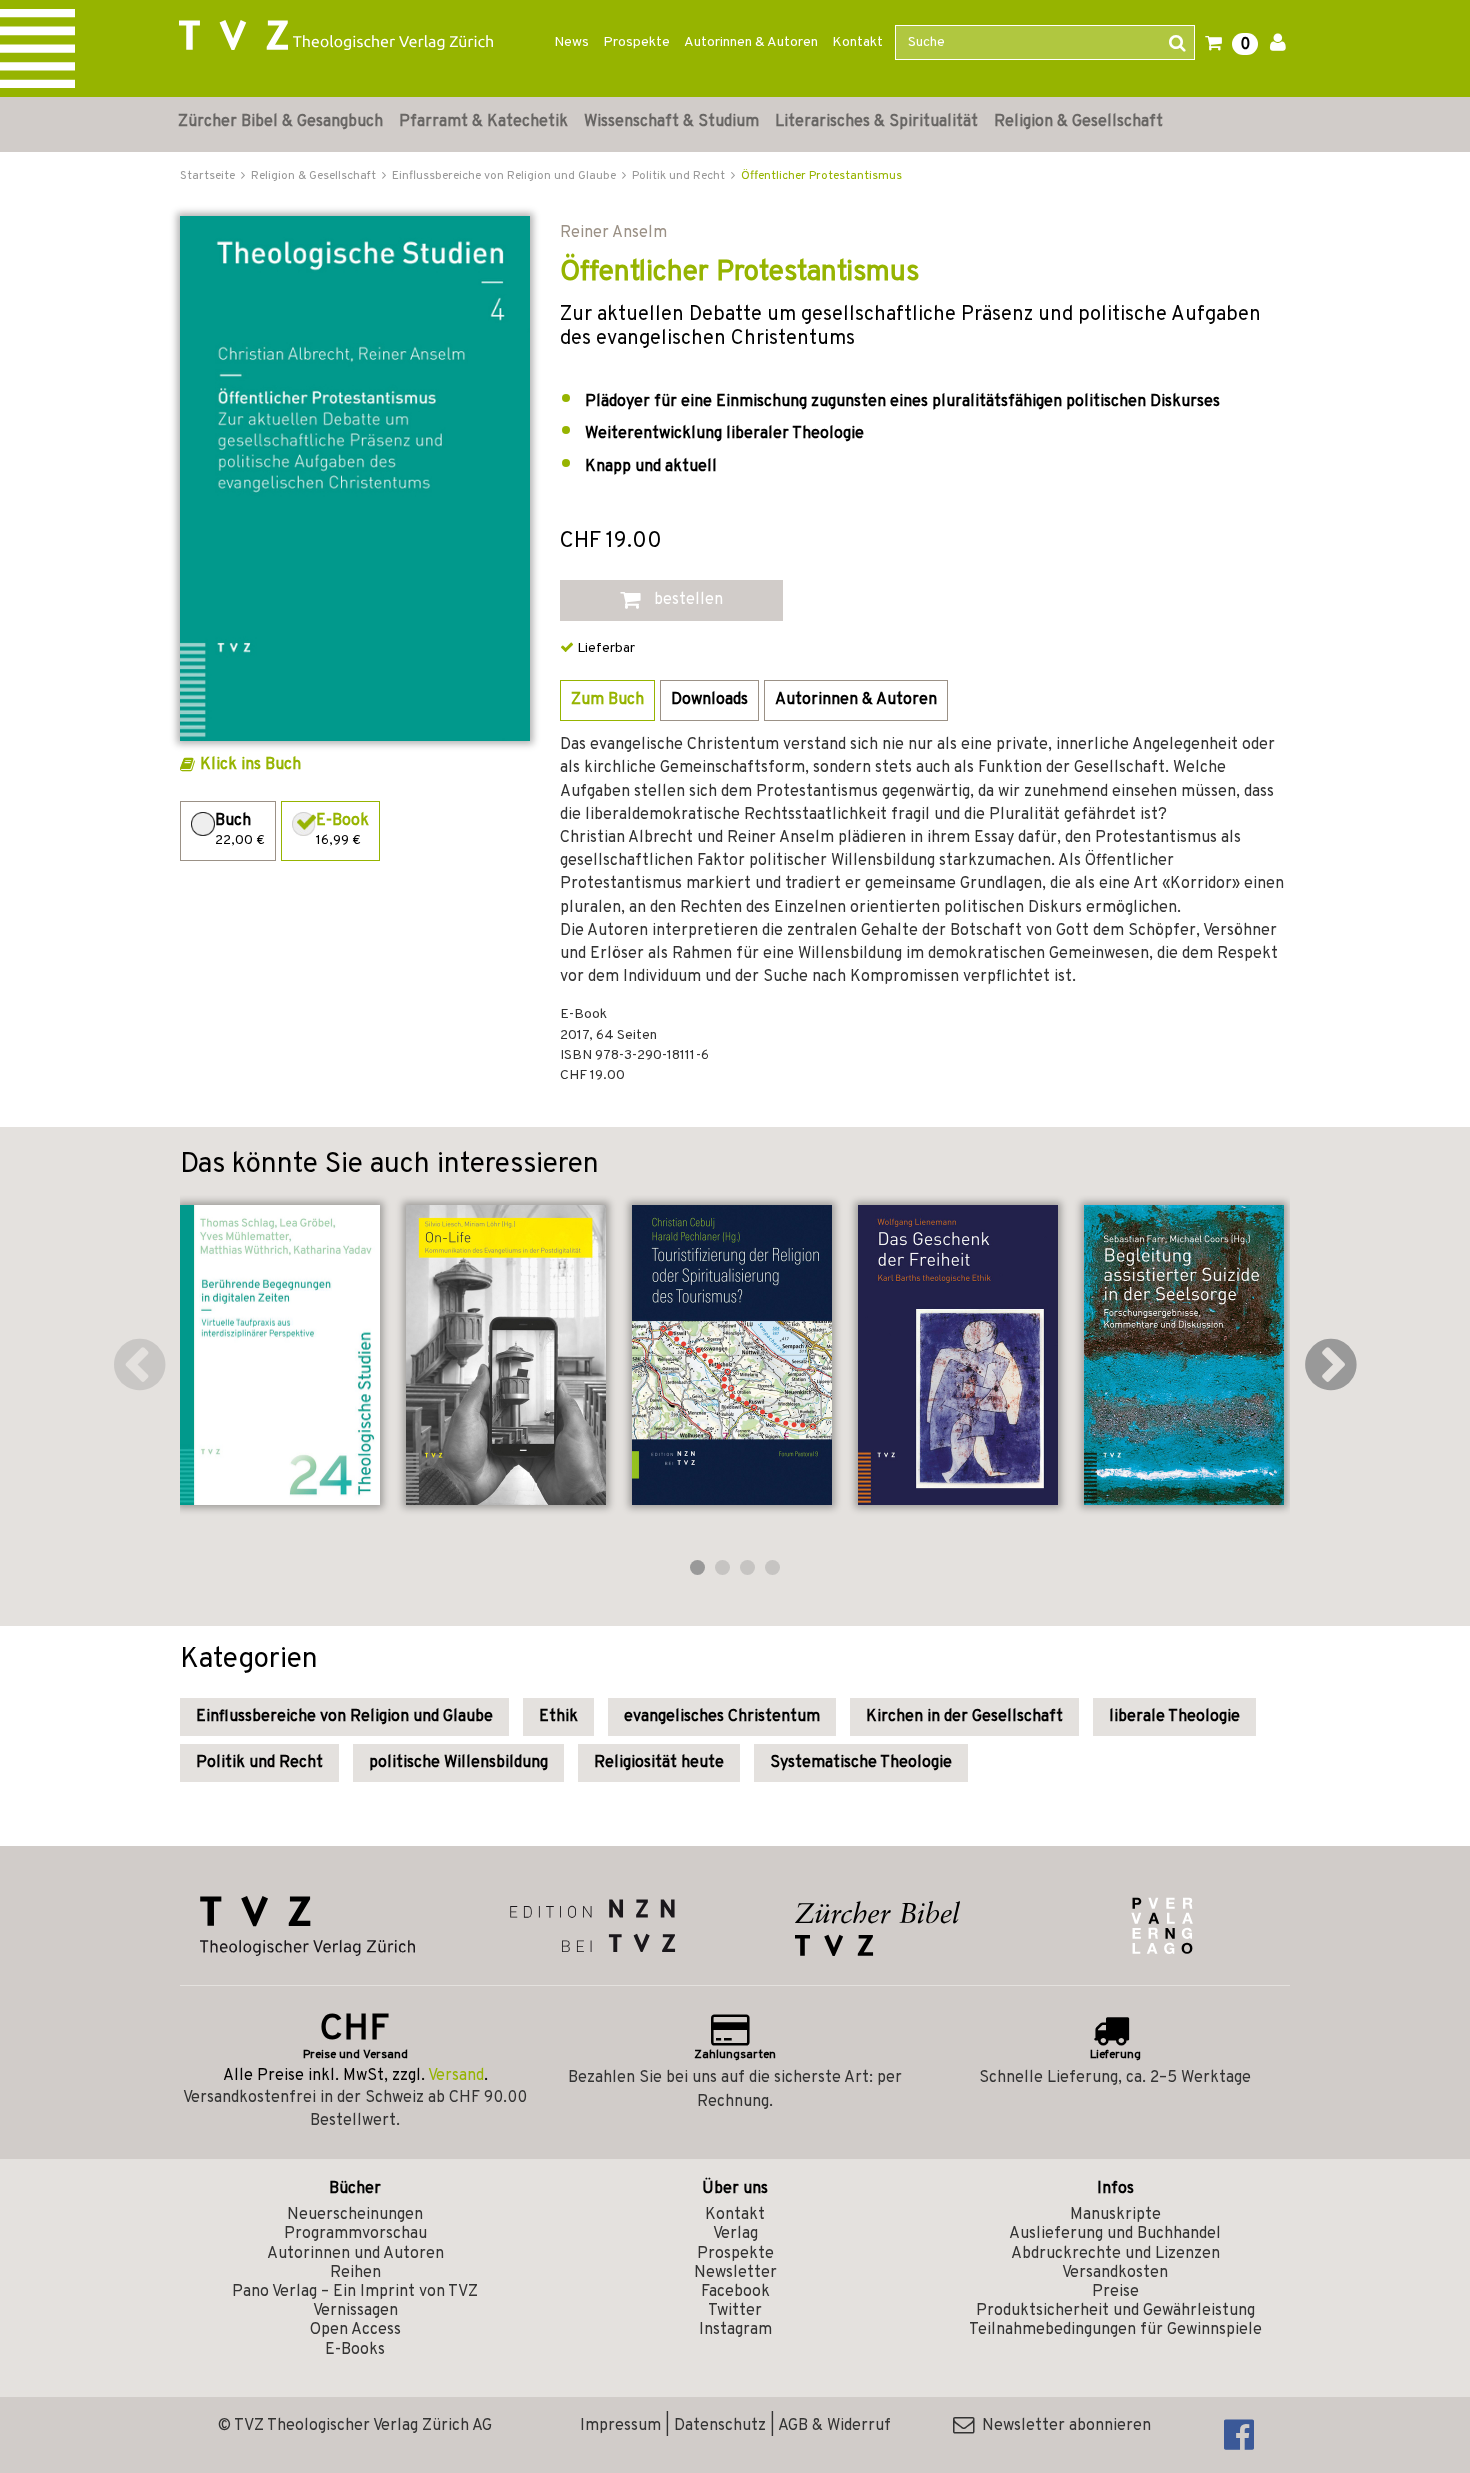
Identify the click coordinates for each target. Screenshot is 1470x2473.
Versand (456, 2076)
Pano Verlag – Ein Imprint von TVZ (355, 2292)
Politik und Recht (259, 1763)
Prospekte (636, 42)
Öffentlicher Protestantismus (821, 176)
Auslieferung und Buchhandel (1115, 2234)
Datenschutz (720, 2426)
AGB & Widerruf (834, 2426)
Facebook (735, 2292)
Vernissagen (355, 2311)
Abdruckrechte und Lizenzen (1115, 2254)
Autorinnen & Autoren (751, 42)
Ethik (558, 1717)
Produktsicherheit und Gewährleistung (1115, 2311)
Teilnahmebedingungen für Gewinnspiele (1115, 2330)
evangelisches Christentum (722, 1717)
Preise (1115, 2292)
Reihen (355, 2273)
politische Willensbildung (458, 1763)
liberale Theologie (1174, 1717)
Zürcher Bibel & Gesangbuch (280, 122)
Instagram (735, 2330)
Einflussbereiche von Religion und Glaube (344, 1717)
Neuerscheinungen (355, 2215)
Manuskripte (1115, 2215)
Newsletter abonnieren (1062, 2426)
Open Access (355, 2330)
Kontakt (857, 42)
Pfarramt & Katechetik (483, 122)
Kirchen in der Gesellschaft (964, 1717)
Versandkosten (1115, 2273)
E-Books (355, 2350)
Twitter (735, 2311)
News (571, 42)
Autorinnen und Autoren (355, 2254)
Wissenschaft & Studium (671, 122)
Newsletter (735, 2273)
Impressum (620, 2426)
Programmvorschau (355, 2234)
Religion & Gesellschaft (1078, 122)
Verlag (735, 2234)
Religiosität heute (659, 1763)
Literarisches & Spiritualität (876, 122)
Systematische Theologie (861, 1763)
